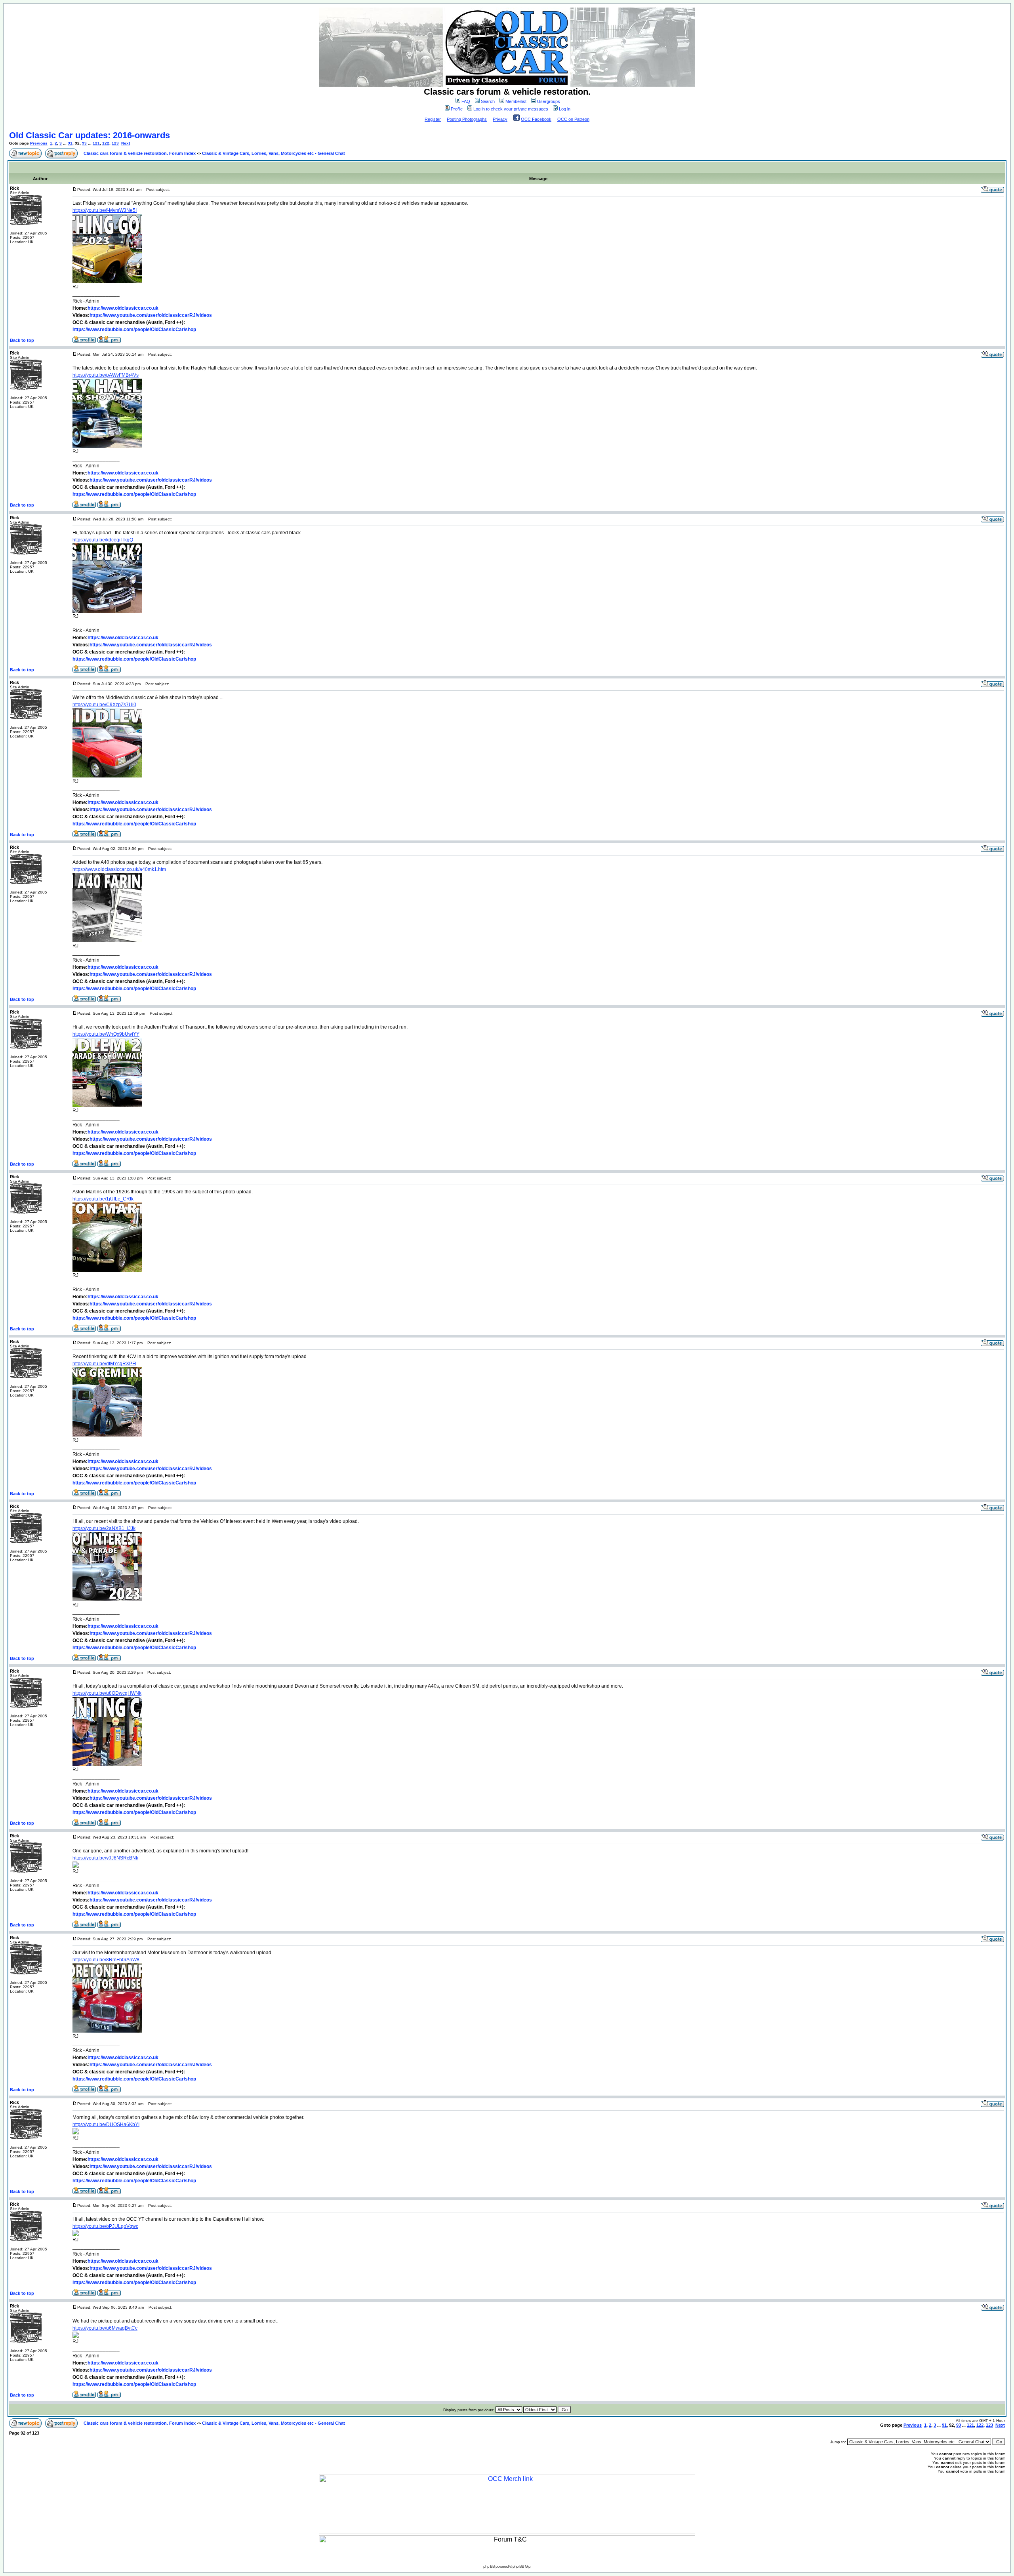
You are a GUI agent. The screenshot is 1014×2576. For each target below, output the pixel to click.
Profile (457, 109)
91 (70, 143)
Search (488, 101)
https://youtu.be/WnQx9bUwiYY (106, 1034)
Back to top (22, 340)
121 (96, 143)
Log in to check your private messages (511, 109)
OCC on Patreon (573, 119)
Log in (565, 109)
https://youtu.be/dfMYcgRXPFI (104, 1364)
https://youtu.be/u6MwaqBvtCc (105, 2328)
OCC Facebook (536, 119)
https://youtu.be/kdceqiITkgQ (103, 540)
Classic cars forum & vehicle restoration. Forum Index (140, 153)
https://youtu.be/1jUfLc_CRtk (103, 1199)
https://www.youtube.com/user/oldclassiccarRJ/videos (151, 315)
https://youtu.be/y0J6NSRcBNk (105, 1858)
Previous (39, 143)
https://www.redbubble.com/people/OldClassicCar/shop (134, 330)
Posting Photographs (467, 119)
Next (126, 143)
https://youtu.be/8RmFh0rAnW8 (106, 1960)
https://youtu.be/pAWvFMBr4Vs (106, 375)
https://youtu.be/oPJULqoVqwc (105, 2226)
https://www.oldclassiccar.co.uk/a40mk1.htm (119, 869)
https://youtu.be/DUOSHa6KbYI (106, 2124)
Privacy (500, 119)
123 (115, 143)
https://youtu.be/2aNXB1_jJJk (104, 1528)
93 (84, 143)
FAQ (466, 101)
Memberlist (516, 101)
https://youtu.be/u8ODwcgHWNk (107, 1693)
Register (433, 119)
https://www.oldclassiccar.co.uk (123, 308)
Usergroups (549, 101)
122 (106, 143)
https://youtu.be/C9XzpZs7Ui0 (104, 705)
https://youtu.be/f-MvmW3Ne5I (105, 210)
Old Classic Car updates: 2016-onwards (90, 135)
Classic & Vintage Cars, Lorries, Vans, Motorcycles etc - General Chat (274, 153)
